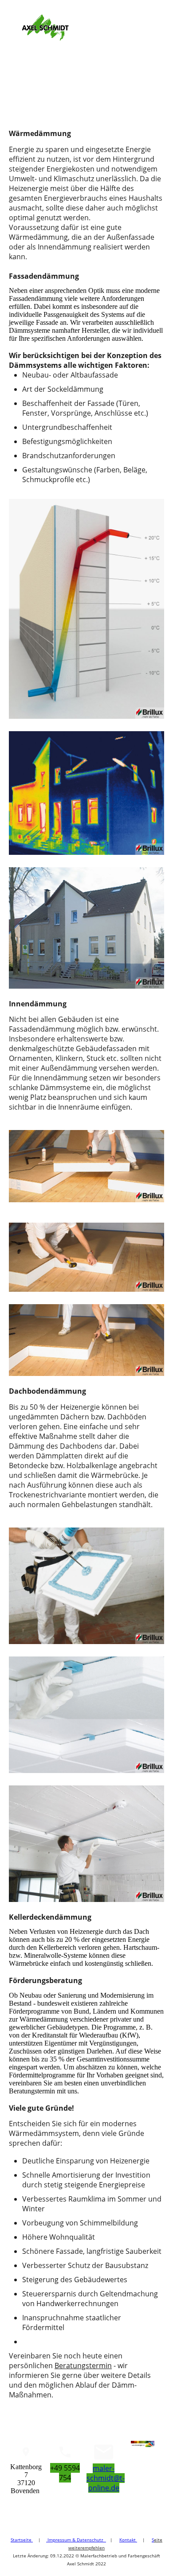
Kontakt (128, 2540)
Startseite (22, 2540)
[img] (45, 27)
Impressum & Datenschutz (76, 2540)
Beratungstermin (83, 2366)
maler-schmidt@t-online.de (106, 2478)
